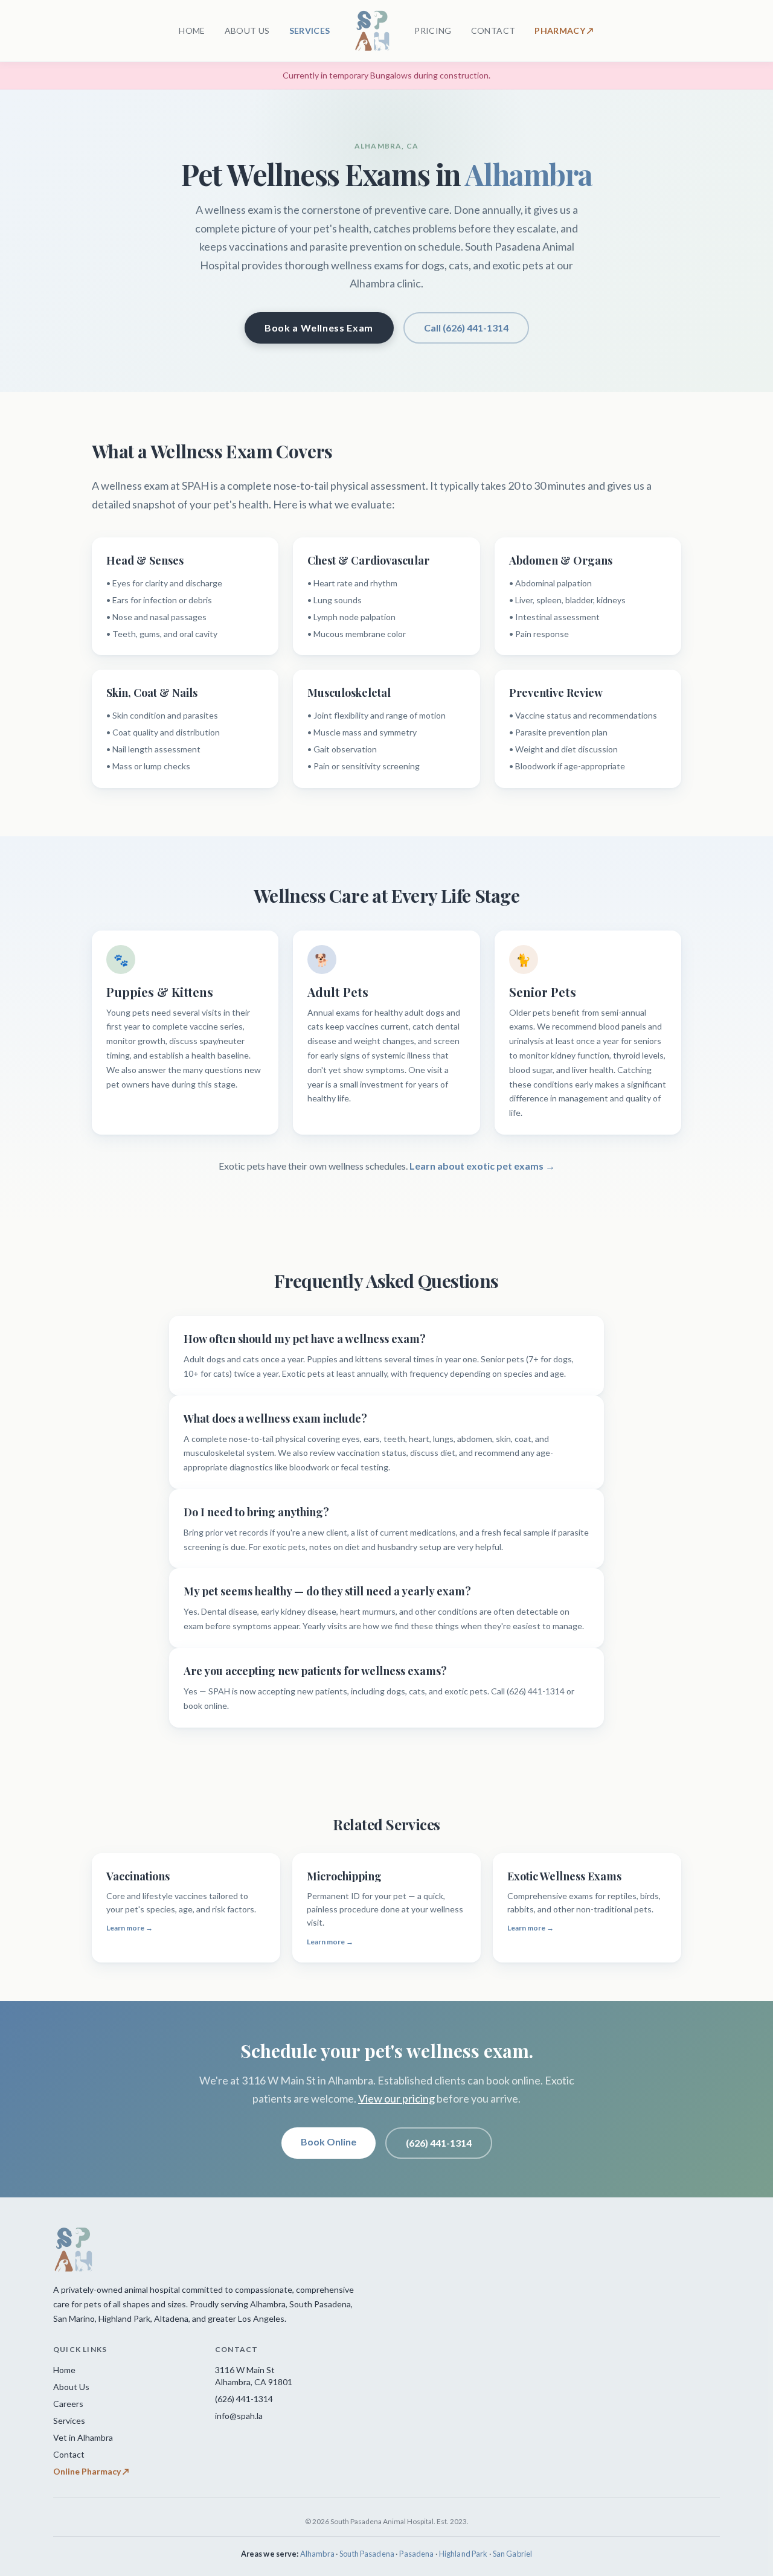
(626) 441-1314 (439, 2143)
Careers (68, 2404)
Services (69, 2421)
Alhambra (317, 2554)
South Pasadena (367, 2554)
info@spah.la (239, 2416)
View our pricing (396, 2098)
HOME (192, 30)
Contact (69, 2454)
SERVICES (310, 30)
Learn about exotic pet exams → (482, 1166)
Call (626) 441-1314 (466, 328)
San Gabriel (512, 2554)
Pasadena (416, 2554)
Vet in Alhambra (83, 2437)
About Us (71, 2387)
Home (64, 2370)
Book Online (329, 2142)
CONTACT (493, 30)
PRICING (433, 30)
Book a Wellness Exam (319, 328)
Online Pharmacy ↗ (91, 2471)
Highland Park (463, 2554)
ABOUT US (247, 30)
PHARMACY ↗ (564, 30)
